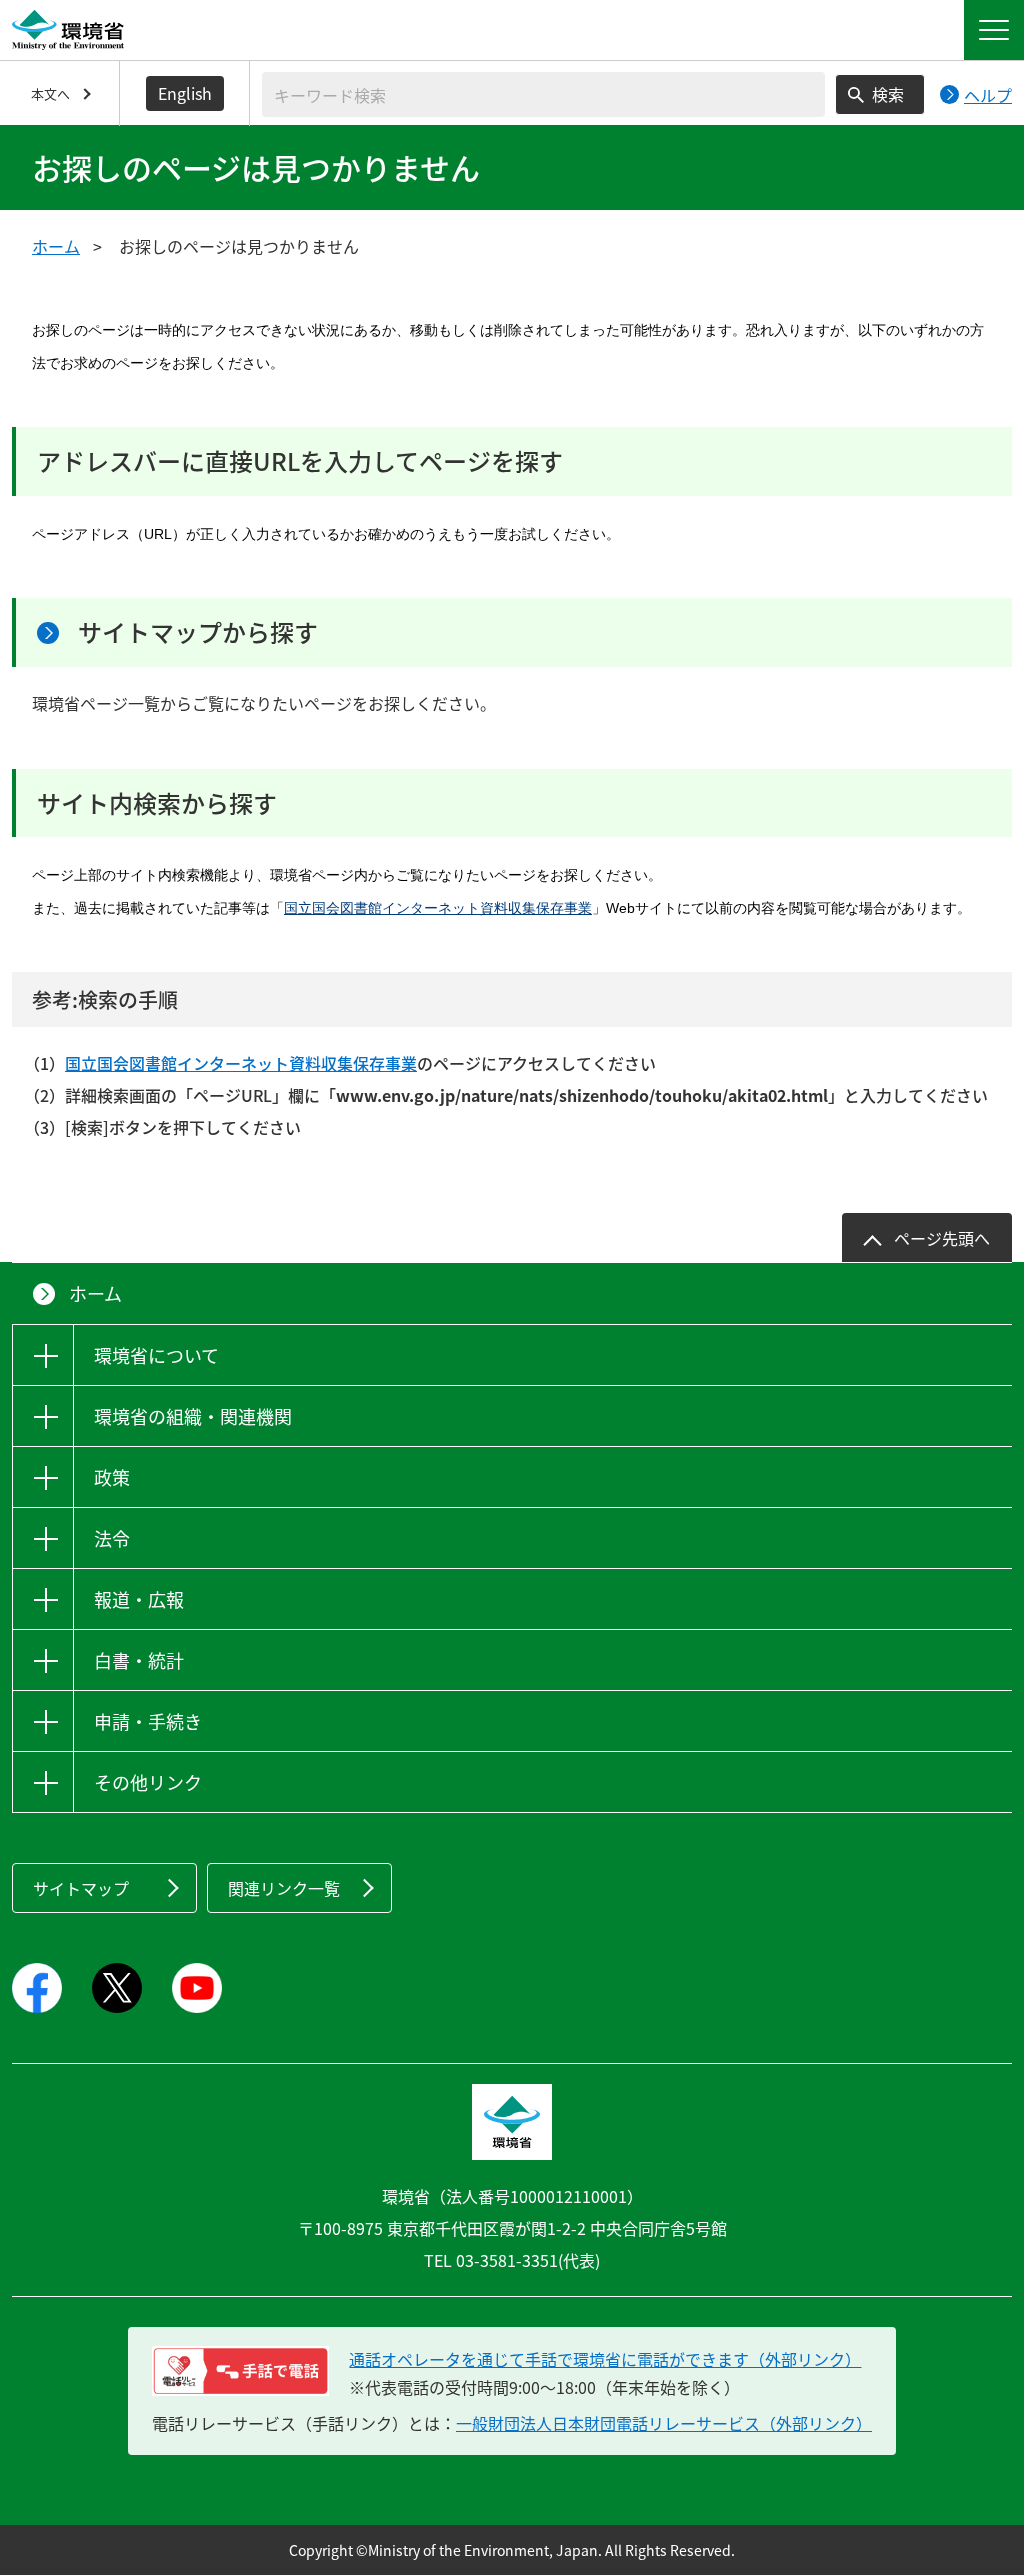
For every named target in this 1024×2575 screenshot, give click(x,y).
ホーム (56, 246)
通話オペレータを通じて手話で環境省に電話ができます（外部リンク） (605, 2359)
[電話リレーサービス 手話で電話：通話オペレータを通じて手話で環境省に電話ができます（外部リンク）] (240, 2371)
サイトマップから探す (198, 632)
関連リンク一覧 (284, 1888)
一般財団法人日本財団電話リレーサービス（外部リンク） (664, 2423)
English (185, 93)
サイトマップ (81, 1888)
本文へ (50, 93)
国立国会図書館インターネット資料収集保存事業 (438, 908)
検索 (888, 94)
